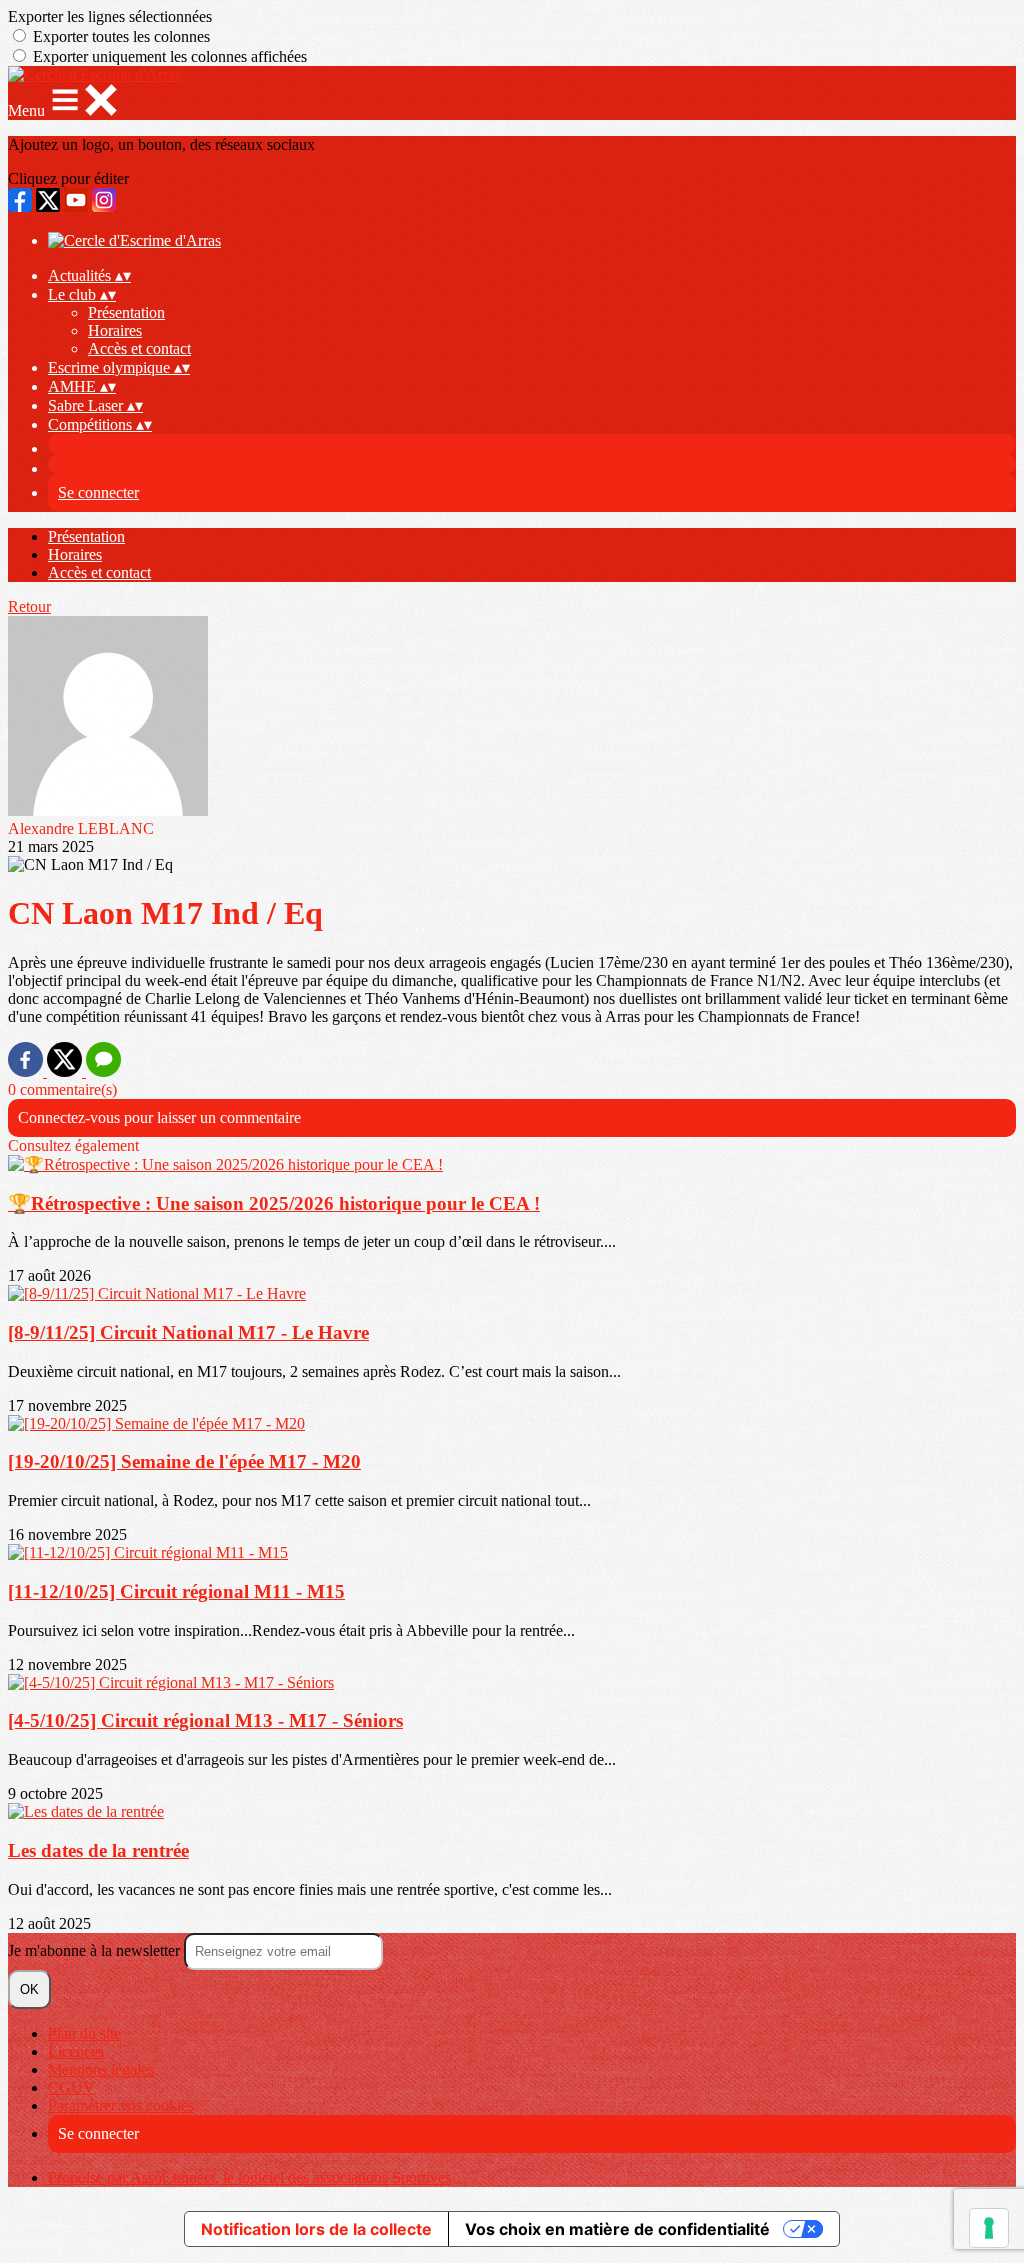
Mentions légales (101, 2069)
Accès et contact (139, 348)
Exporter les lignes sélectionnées (110, 16)
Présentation (126, 312)
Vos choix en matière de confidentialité (617, 2229)
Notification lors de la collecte (316, 2229)
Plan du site (84, 2033)
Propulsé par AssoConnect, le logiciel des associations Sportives (249, 2177)
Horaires (115, 330)
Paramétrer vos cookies (121, 2105)
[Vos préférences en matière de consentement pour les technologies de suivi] (989, 2228)
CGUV (71, 2087)
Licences (76, 2051)
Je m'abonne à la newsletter (96, 1950)
